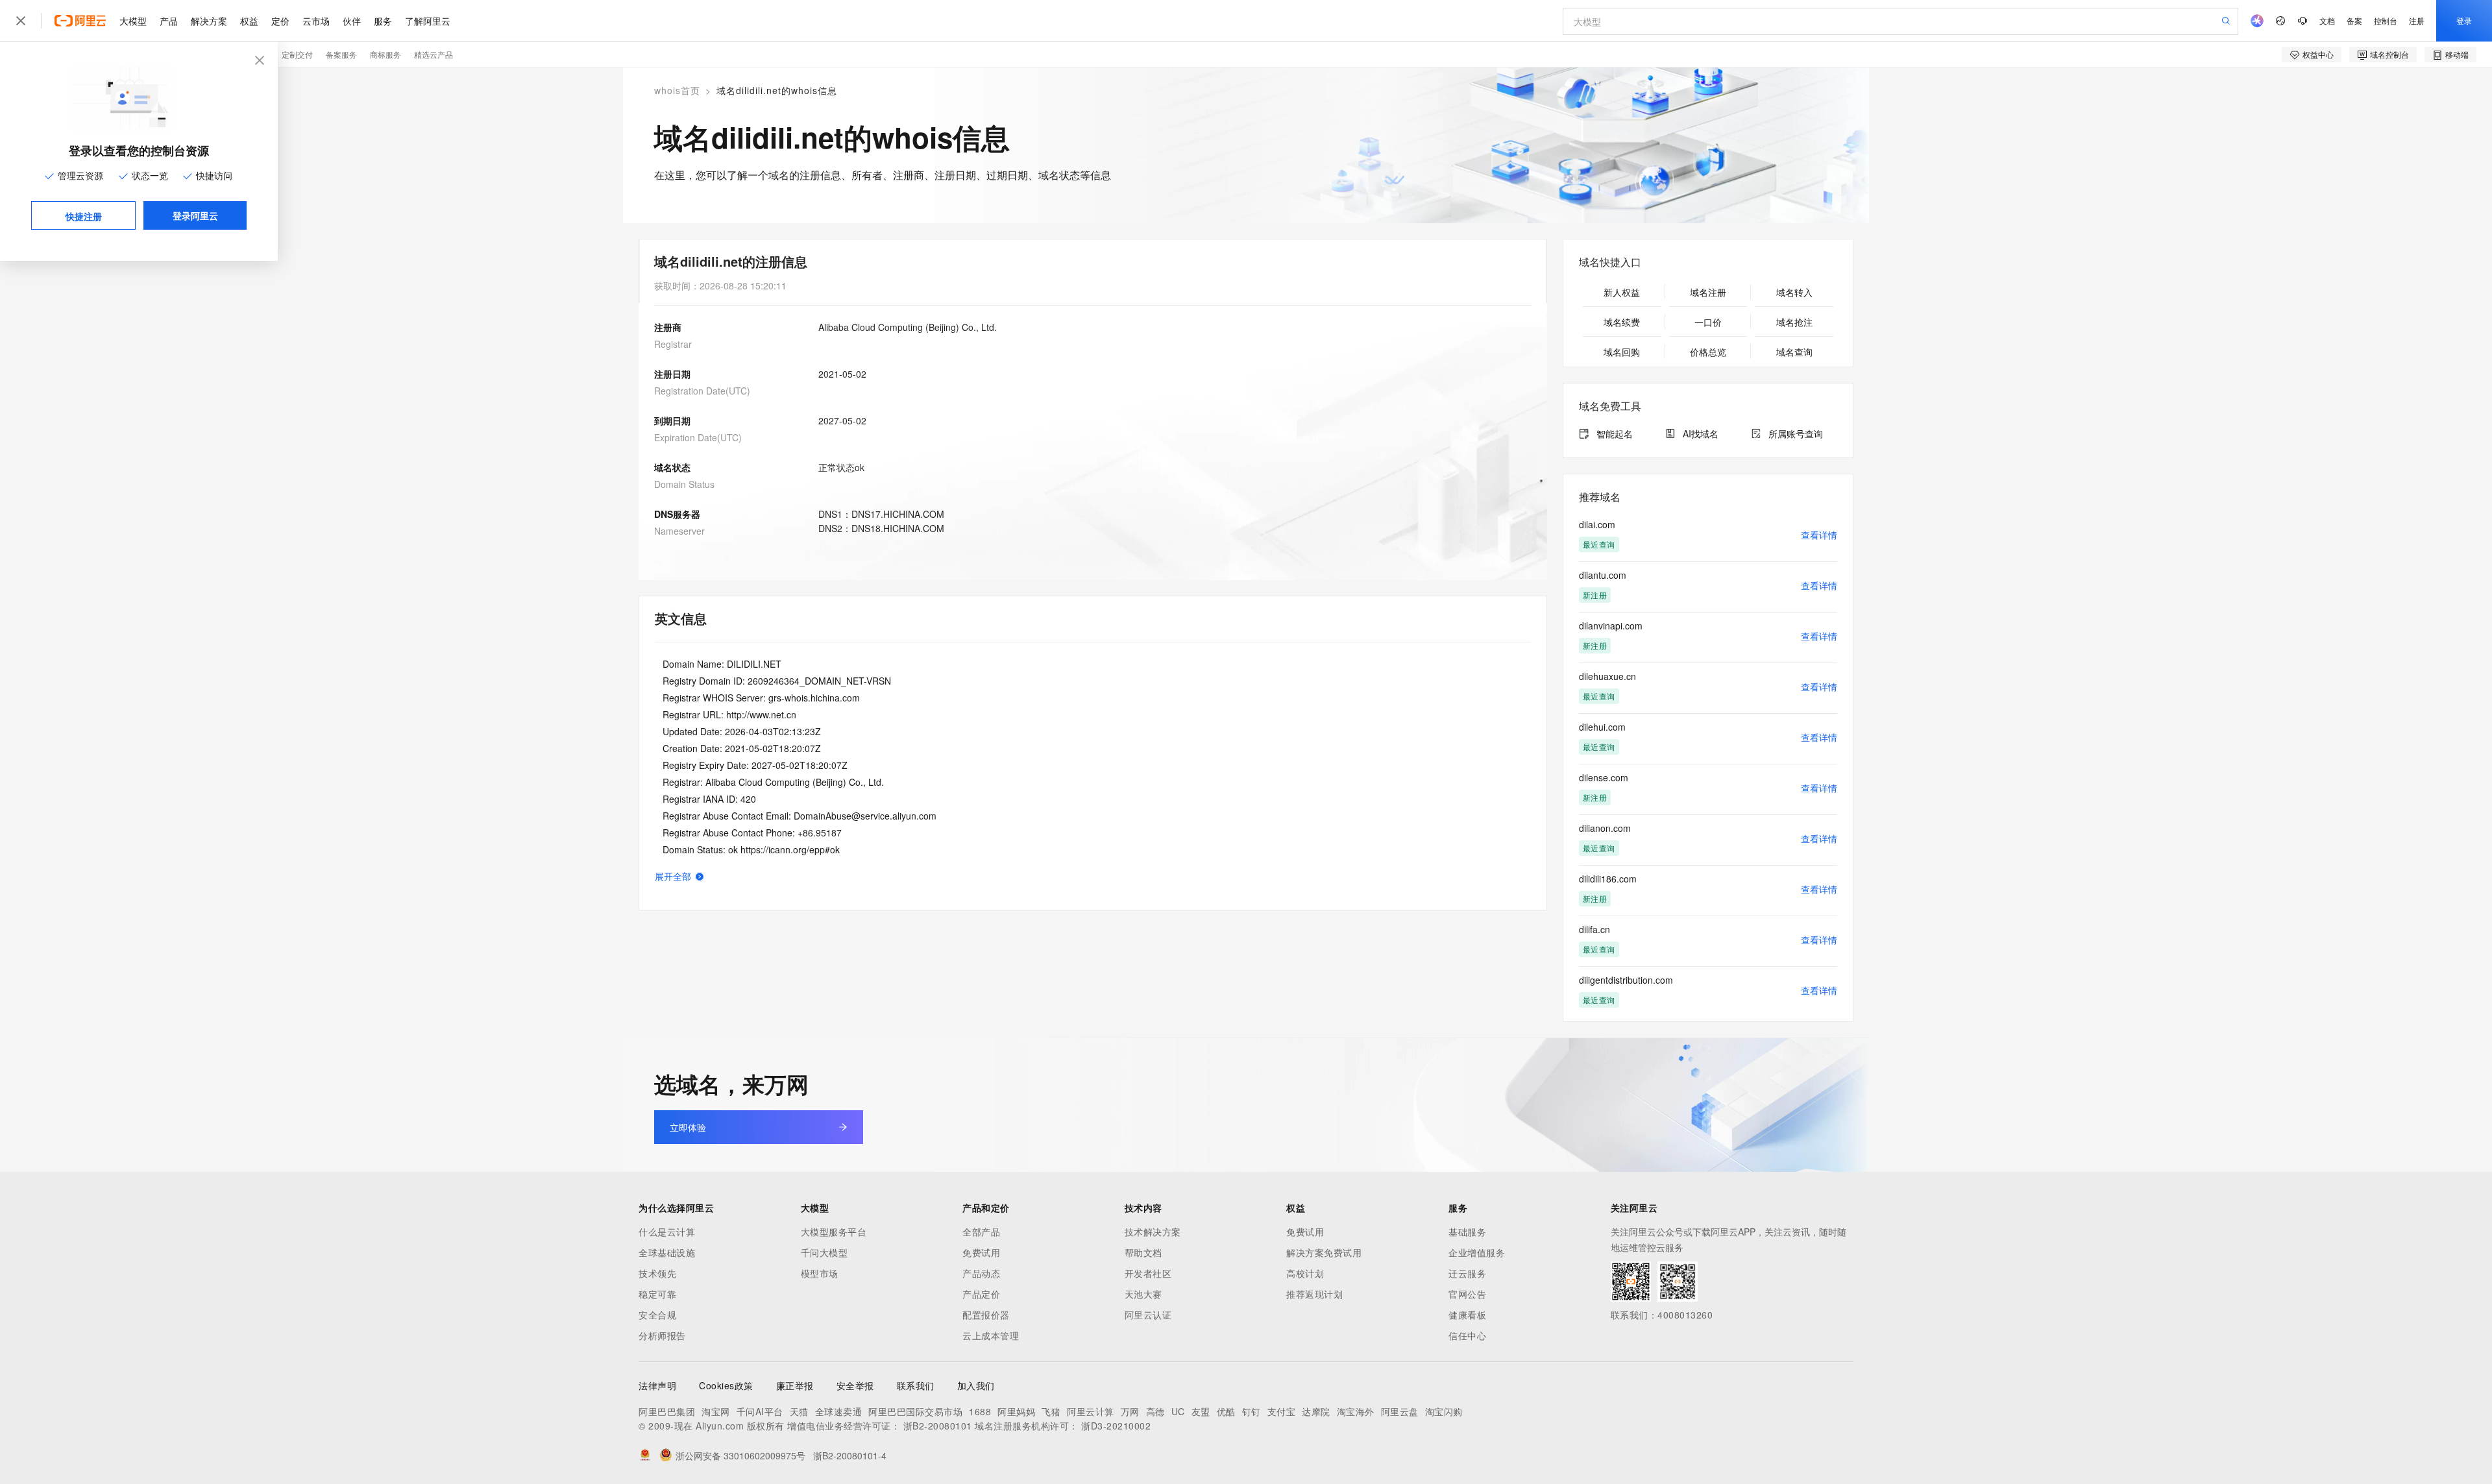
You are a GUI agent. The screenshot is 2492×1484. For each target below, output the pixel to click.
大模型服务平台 (834, 1232)
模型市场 (820, 1273)
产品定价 (981, 1294)
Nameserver (679, 531)
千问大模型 (825, 1252)
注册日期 (672, 374)
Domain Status (684, 484)
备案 (2354, 20)
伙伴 (352, 21)
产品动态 (981, 1273)
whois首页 (677, 90)
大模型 (133, 21)
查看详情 (1819, 535)
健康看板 (1467, 1315)
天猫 (799, 1411)
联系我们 (916, 1385)
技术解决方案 (1153, 1232)
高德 (1155, 1411)
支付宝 (1282, 1411)
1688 (980, 1411)
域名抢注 (1794, 322)
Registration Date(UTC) (702, 391)
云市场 (316, 21)
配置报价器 (986, 1315)
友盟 (1201, 1411)
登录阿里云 (195, 215)
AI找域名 (1701, 433)
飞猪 (1051, 1411)
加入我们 (976, 1385)
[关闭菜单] (21, 21)
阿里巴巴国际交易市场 (915, 1411)
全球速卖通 (839, 1411)
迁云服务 (1467, 1273)
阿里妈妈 (1016, 1411)
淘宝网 (716, 1411)
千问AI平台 (760, 1411)
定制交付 (297, 54)
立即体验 (688, 1127)
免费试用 (981, 1252)
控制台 (2386, 20)
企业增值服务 (1477, 1252)
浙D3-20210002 (1116, 1426)
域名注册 (1708, 292)
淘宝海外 (1356, 1411)
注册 (2417, 20)
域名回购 (1622, 352)
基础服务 (1467, 1232)
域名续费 (1622, 322)
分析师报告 (662, 1335)
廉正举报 (795, 1385)
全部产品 (981, 1232)
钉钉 (1252, 1411)
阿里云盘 (1400, 1411)
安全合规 (657, 1315)
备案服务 (341, 54)
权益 (249, 21)
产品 (169, 21)
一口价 (1708, 322)
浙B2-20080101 (938, 1426)
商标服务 (385, 54)
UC (1178, 1411)
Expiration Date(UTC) (698, 437)
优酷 (1226, 1411)
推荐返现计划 (1314, 1294)
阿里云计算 (1091, 1411)
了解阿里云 (428, 21)
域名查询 (1794, 352)
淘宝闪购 (1444, 1411)
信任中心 (1467, 1335)
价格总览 (1708, 352)
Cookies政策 (726, 1385)
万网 (1130, 1411)
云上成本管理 (991, 1335)
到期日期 (672, 420)
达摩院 (1316, 1411)
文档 (2327, 20)
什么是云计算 (667, 1232)
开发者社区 (1148, 1273)
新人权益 (1622, 292)
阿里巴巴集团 (667, 1411)
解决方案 (209, 21)
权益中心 (2318, 54)
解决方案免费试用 (1324, 1252)
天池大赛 (1143, 1294)
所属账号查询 (1796, 433)
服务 (383, 21)
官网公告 (1467, 1294)
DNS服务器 (677, 514)
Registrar (673, 344)
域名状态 (672, 467)
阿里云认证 (1148, 1315)
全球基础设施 (667, 1252)
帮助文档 (1143, 1252)
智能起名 (1615, 433)
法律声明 (657, 1385)
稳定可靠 (657, 1294)
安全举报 (855, 1385)
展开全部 (673, 876)
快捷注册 (84, 216)
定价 (280, 21)
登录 (2464, 20)
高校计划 (1305, 1273)
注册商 (668, 327)
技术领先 (657, 1273)
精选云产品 (434, 54)
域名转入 (1794, 292)
